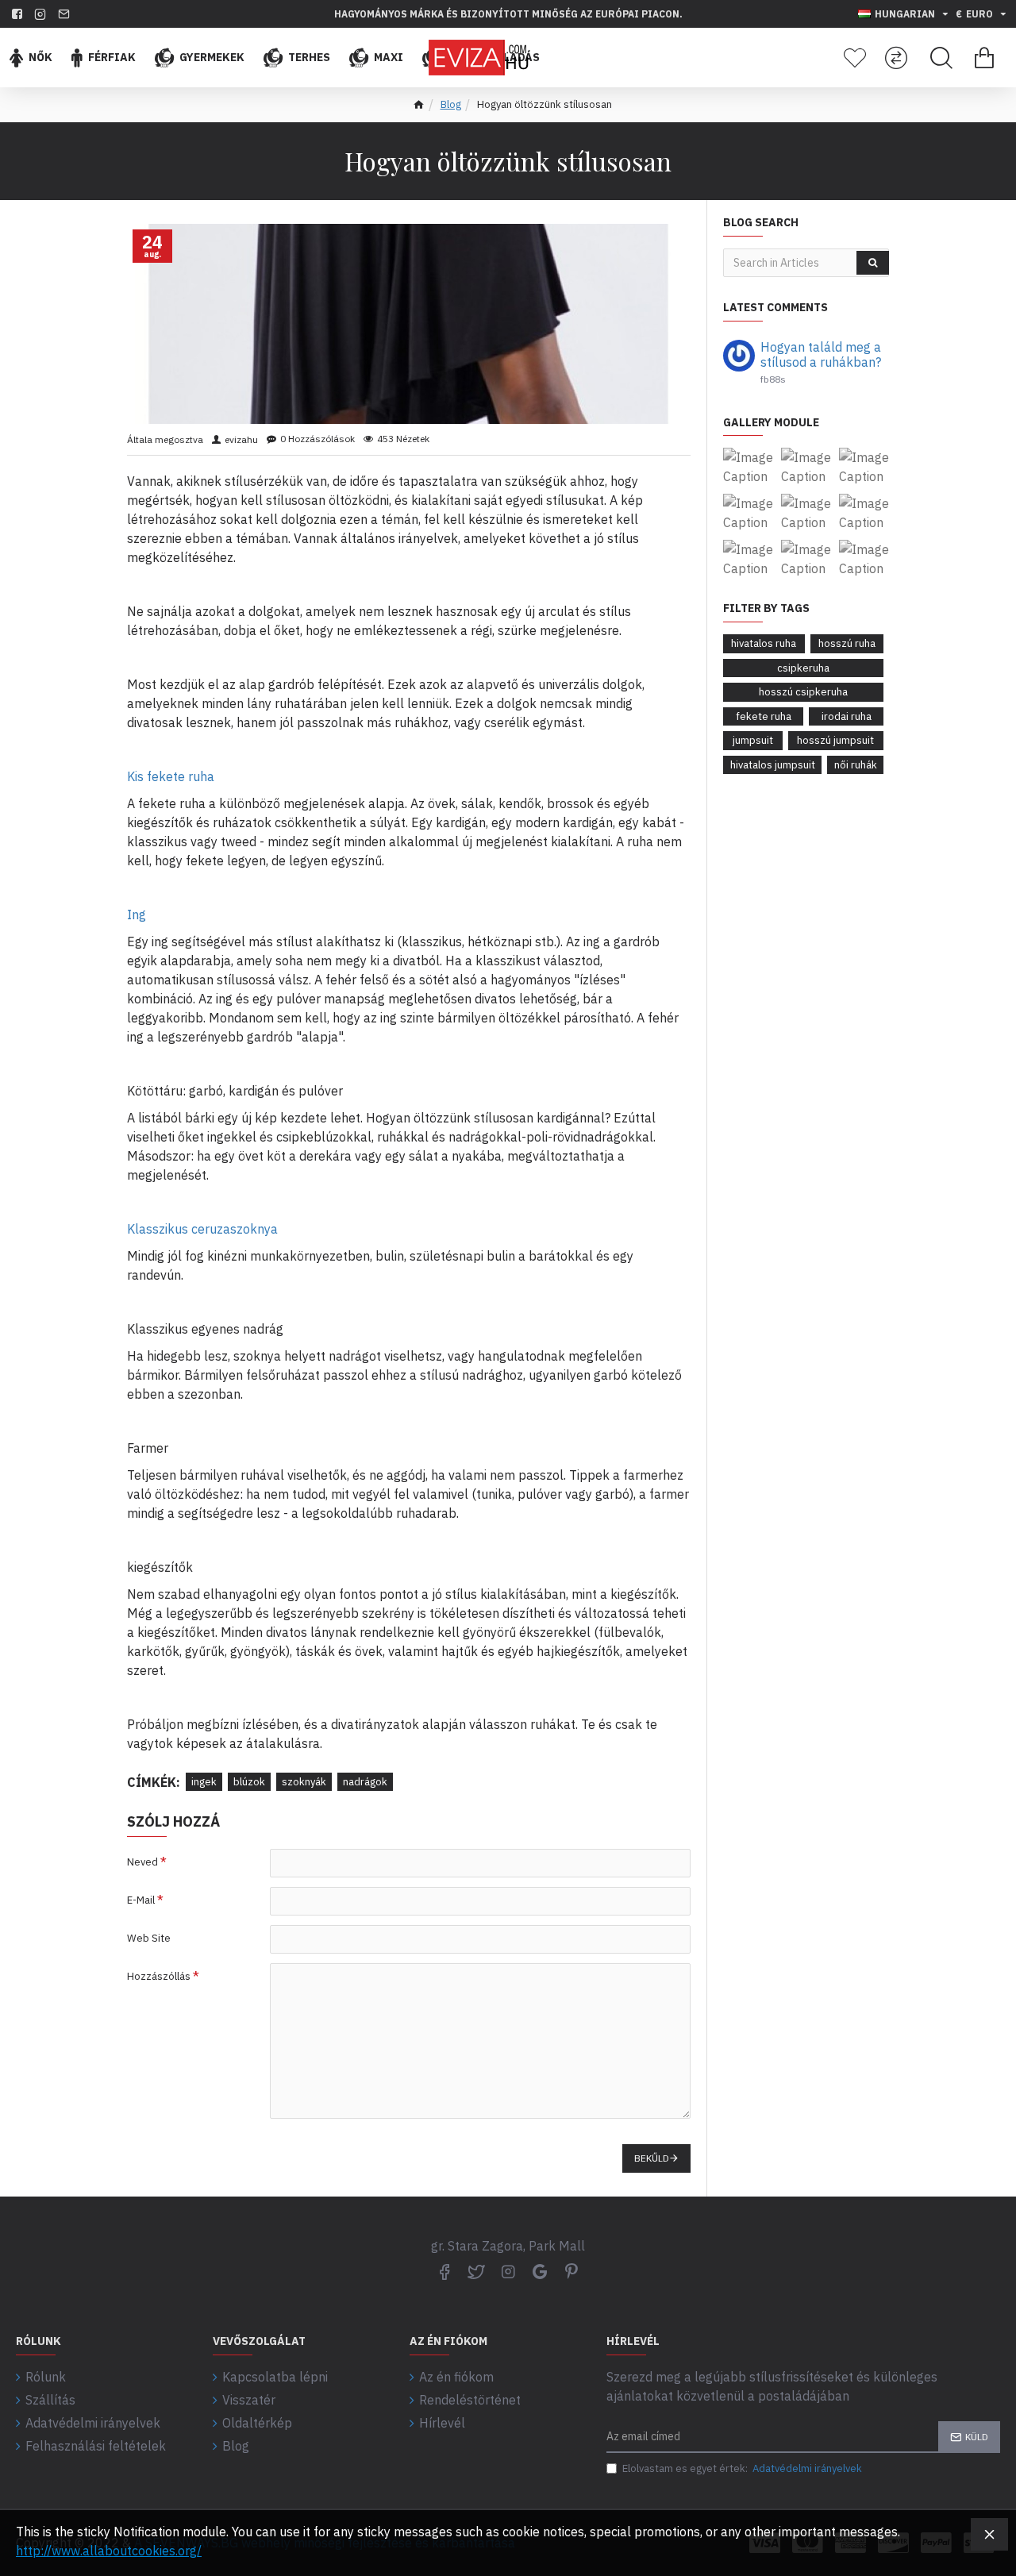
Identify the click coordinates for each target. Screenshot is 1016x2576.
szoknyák (304, 1782)
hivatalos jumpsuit (773, 765)
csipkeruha (803, 668)
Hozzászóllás (159, 1976)
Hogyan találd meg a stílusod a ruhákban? (821, 355)
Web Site (149, 1938)
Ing (137, 914)
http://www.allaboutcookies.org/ (109, 2551)
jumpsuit (753, 740)
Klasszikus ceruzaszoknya (202, 1229)
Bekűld (652, 2158)
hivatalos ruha (764, 643)
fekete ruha (764, 716)
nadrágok (365, 1782)
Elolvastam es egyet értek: (742, 2468)
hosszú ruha (847, 643)
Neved (142, 1862)
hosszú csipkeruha (803, 692)
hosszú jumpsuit (835, 740)
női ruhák (856, 765)
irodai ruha (847, 716)
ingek (204, 1782)
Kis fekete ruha (171, 776)
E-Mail (141, 1900)
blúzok (249, 1782)
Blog (451, 104)
